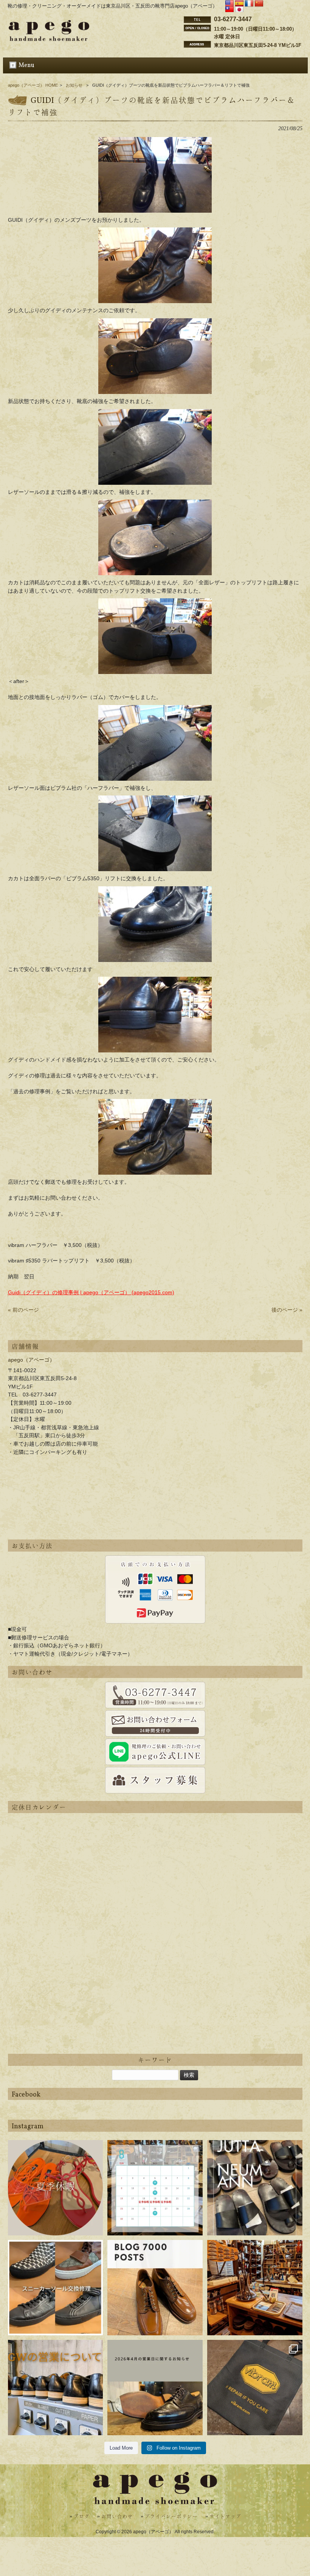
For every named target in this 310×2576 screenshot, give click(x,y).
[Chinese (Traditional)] (229, 10)
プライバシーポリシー (171, 2517)
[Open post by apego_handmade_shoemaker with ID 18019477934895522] (255, 2188)
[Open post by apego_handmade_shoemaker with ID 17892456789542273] (155, 2288)
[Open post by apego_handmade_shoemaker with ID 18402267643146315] (255, 2388)
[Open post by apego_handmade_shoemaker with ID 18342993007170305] (255, 2288)
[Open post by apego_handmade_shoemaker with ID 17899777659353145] (56, 2188)
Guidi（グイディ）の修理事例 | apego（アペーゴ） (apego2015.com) (91, 1292)
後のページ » (287, 1310)
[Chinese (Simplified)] (259, 4)
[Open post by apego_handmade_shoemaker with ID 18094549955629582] (155, 2188)
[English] (229, 4)
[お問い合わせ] (155, 1695)
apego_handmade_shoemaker (55, 2151)
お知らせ (74, 85)
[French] (249, 4)
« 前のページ (23, 1310)
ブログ (82, 2517)
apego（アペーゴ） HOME (33, 85)
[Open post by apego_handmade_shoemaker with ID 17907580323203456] (155, 2388)
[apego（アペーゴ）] (49, 39)
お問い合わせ (117, 2517)
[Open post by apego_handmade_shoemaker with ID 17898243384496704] (56, 2288)
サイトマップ (225, 2517)
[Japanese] (239, 10)
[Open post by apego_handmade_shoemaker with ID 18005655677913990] (56, 2388)
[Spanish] (239, 4)
